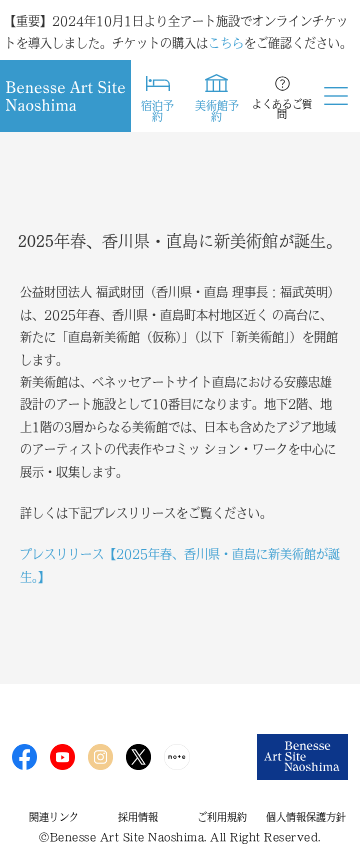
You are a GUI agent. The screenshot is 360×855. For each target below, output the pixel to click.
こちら (226, 43)
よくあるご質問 (282, 109)
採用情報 (138, 817)
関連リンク (54, 817)
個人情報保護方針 (306, 817)
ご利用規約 (222, 817)
